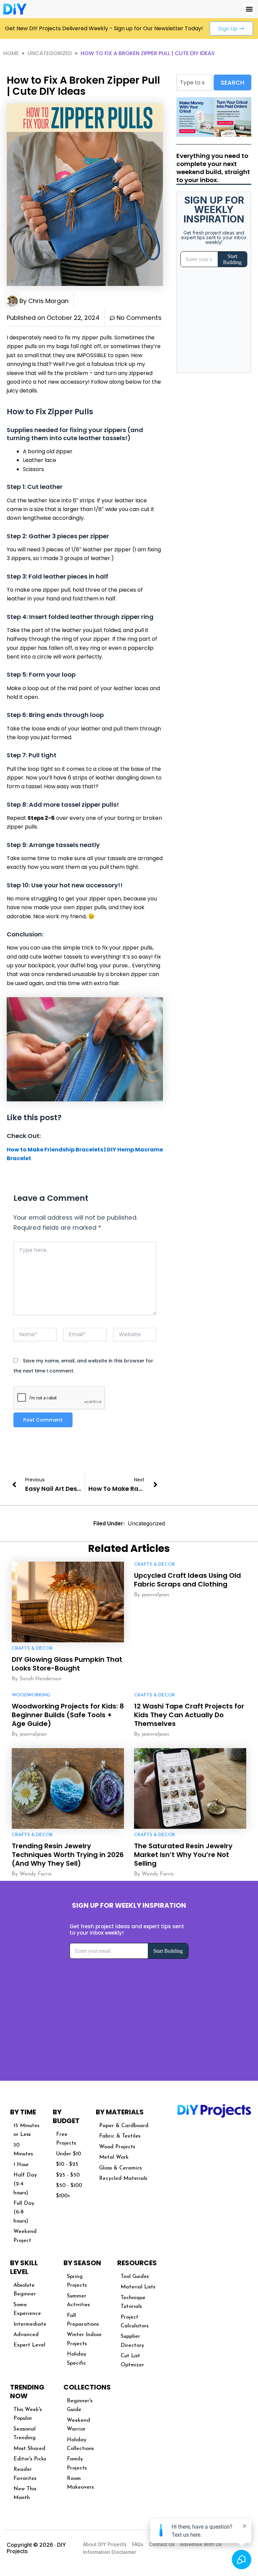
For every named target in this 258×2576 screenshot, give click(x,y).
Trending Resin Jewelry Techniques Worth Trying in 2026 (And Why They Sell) (68, 1855)
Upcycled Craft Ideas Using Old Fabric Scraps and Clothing (187, 1580)
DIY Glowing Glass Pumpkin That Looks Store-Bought (67, 1664)
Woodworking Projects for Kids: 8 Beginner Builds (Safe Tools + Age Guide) (68, 1715)
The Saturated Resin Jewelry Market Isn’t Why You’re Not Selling (183, 1855)
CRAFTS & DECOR (32, 1649)
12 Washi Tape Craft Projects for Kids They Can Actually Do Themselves (189, 1715)
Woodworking (31, 1695)
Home (11, 53)
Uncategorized (50, 53)
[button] (249, 9)
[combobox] (194, 82)
